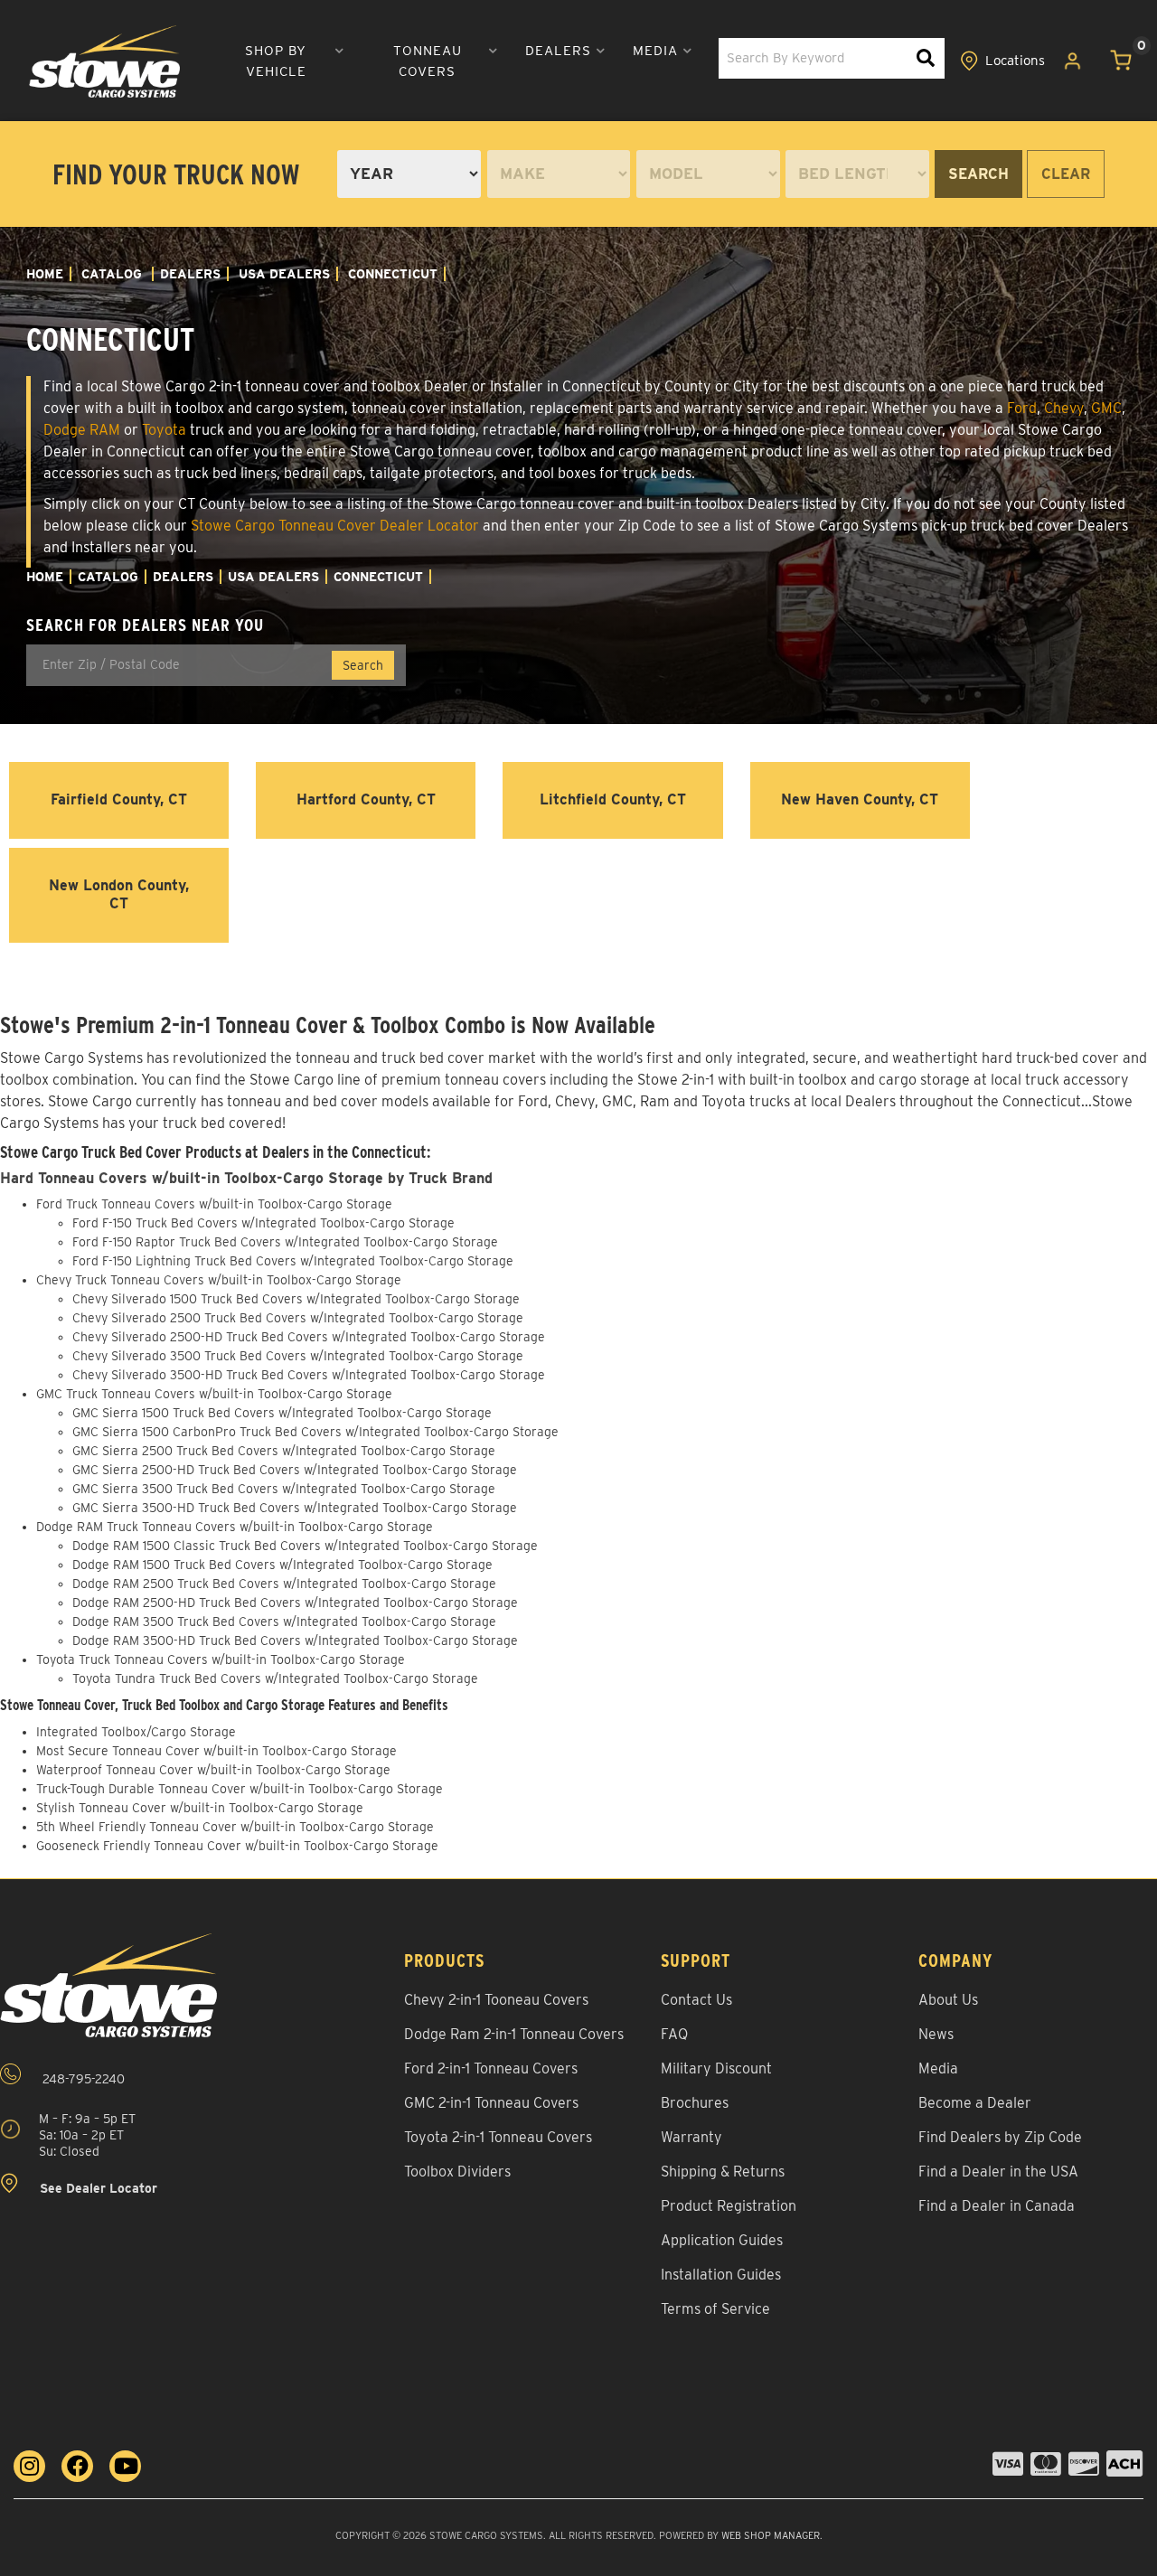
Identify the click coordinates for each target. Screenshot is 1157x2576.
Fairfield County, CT (119, 799)
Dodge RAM (82, 430)
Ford (1022, 408)
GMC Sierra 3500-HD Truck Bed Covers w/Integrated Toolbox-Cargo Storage (295, 1508)
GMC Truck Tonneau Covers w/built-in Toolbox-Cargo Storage (214, 1394)
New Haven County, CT (860, 799)
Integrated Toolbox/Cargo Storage (136, 1732)
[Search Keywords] (926, 58)
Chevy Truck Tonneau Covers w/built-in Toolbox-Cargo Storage (219, 1280)
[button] (283, 61)
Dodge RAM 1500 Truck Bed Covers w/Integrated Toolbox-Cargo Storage (282, 1565)
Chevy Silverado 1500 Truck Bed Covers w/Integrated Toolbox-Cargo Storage (296, 1299)
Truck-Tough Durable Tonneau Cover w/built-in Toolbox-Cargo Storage (240, 1789)
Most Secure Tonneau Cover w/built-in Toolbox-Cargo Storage (216, 1751)
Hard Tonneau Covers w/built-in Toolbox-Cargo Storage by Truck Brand (246, 1178)
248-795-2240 (82, 2079)
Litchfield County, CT (613, 799)
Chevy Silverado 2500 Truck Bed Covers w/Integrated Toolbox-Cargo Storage (298, 1318)
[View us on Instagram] (29, 2466)
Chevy (1064, 408)
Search (978, 174)
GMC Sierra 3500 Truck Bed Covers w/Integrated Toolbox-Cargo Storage (284, 1489)
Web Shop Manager (771, 2535)
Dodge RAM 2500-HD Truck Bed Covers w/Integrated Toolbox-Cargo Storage (295, 1603)
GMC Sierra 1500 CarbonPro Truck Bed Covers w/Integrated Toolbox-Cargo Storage (315, 1432)
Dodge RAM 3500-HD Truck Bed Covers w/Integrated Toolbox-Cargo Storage (295, 1641)
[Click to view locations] (1002, 61)
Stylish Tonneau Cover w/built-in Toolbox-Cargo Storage (200, 1808)
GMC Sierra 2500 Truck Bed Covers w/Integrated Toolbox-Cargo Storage (284, 1451)
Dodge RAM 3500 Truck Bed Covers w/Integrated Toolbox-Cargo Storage (284, 1622)
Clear (1066, 174)
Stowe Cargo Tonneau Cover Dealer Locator (335, 526)
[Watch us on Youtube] (125, 2466)
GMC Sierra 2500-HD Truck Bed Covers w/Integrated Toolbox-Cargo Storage (295, 1470)
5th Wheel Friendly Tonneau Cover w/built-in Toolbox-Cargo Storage (235, 1827)
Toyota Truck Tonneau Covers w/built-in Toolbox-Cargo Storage (221, 1659)
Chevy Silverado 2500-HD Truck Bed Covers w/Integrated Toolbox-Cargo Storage (309, 1337)
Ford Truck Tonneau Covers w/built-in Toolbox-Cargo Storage (214, 1204)
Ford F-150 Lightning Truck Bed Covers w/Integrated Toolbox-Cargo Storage (293, 1261)
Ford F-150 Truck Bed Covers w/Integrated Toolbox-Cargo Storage (263, 1223)
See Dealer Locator (97, 2189)
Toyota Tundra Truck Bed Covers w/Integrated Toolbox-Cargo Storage (275, 1678)
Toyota (164, 430)
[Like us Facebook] (77, 2466)
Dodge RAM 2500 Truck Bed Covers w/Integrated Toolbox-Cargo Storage (284, 1584)
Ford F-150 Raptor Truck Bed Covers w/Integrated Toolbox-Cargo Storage (285, 1242)
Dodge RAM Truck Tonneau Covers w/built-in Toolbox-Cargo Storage (235, 1527)
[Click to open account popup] (1073, 61)
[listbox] (409, 174)
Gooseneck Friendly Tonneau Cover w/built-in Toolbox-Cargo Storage (237, 1846)
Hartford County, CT (366, 799)
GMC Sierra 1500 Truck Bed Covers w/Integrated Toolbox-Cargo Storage (282, 1413)
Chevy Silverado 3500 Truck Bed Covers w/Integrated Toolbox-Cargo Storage (298, 1356)
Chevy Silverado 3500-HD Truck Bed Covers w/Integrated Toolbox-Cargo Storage (309, 1375)
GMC (1106, 408)
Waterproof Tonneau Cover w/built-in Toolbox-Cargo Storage (213, 1770)
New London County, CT (119, 895)
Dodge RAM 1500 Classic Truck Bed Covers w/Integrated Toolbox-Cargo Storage (305, 1546)
